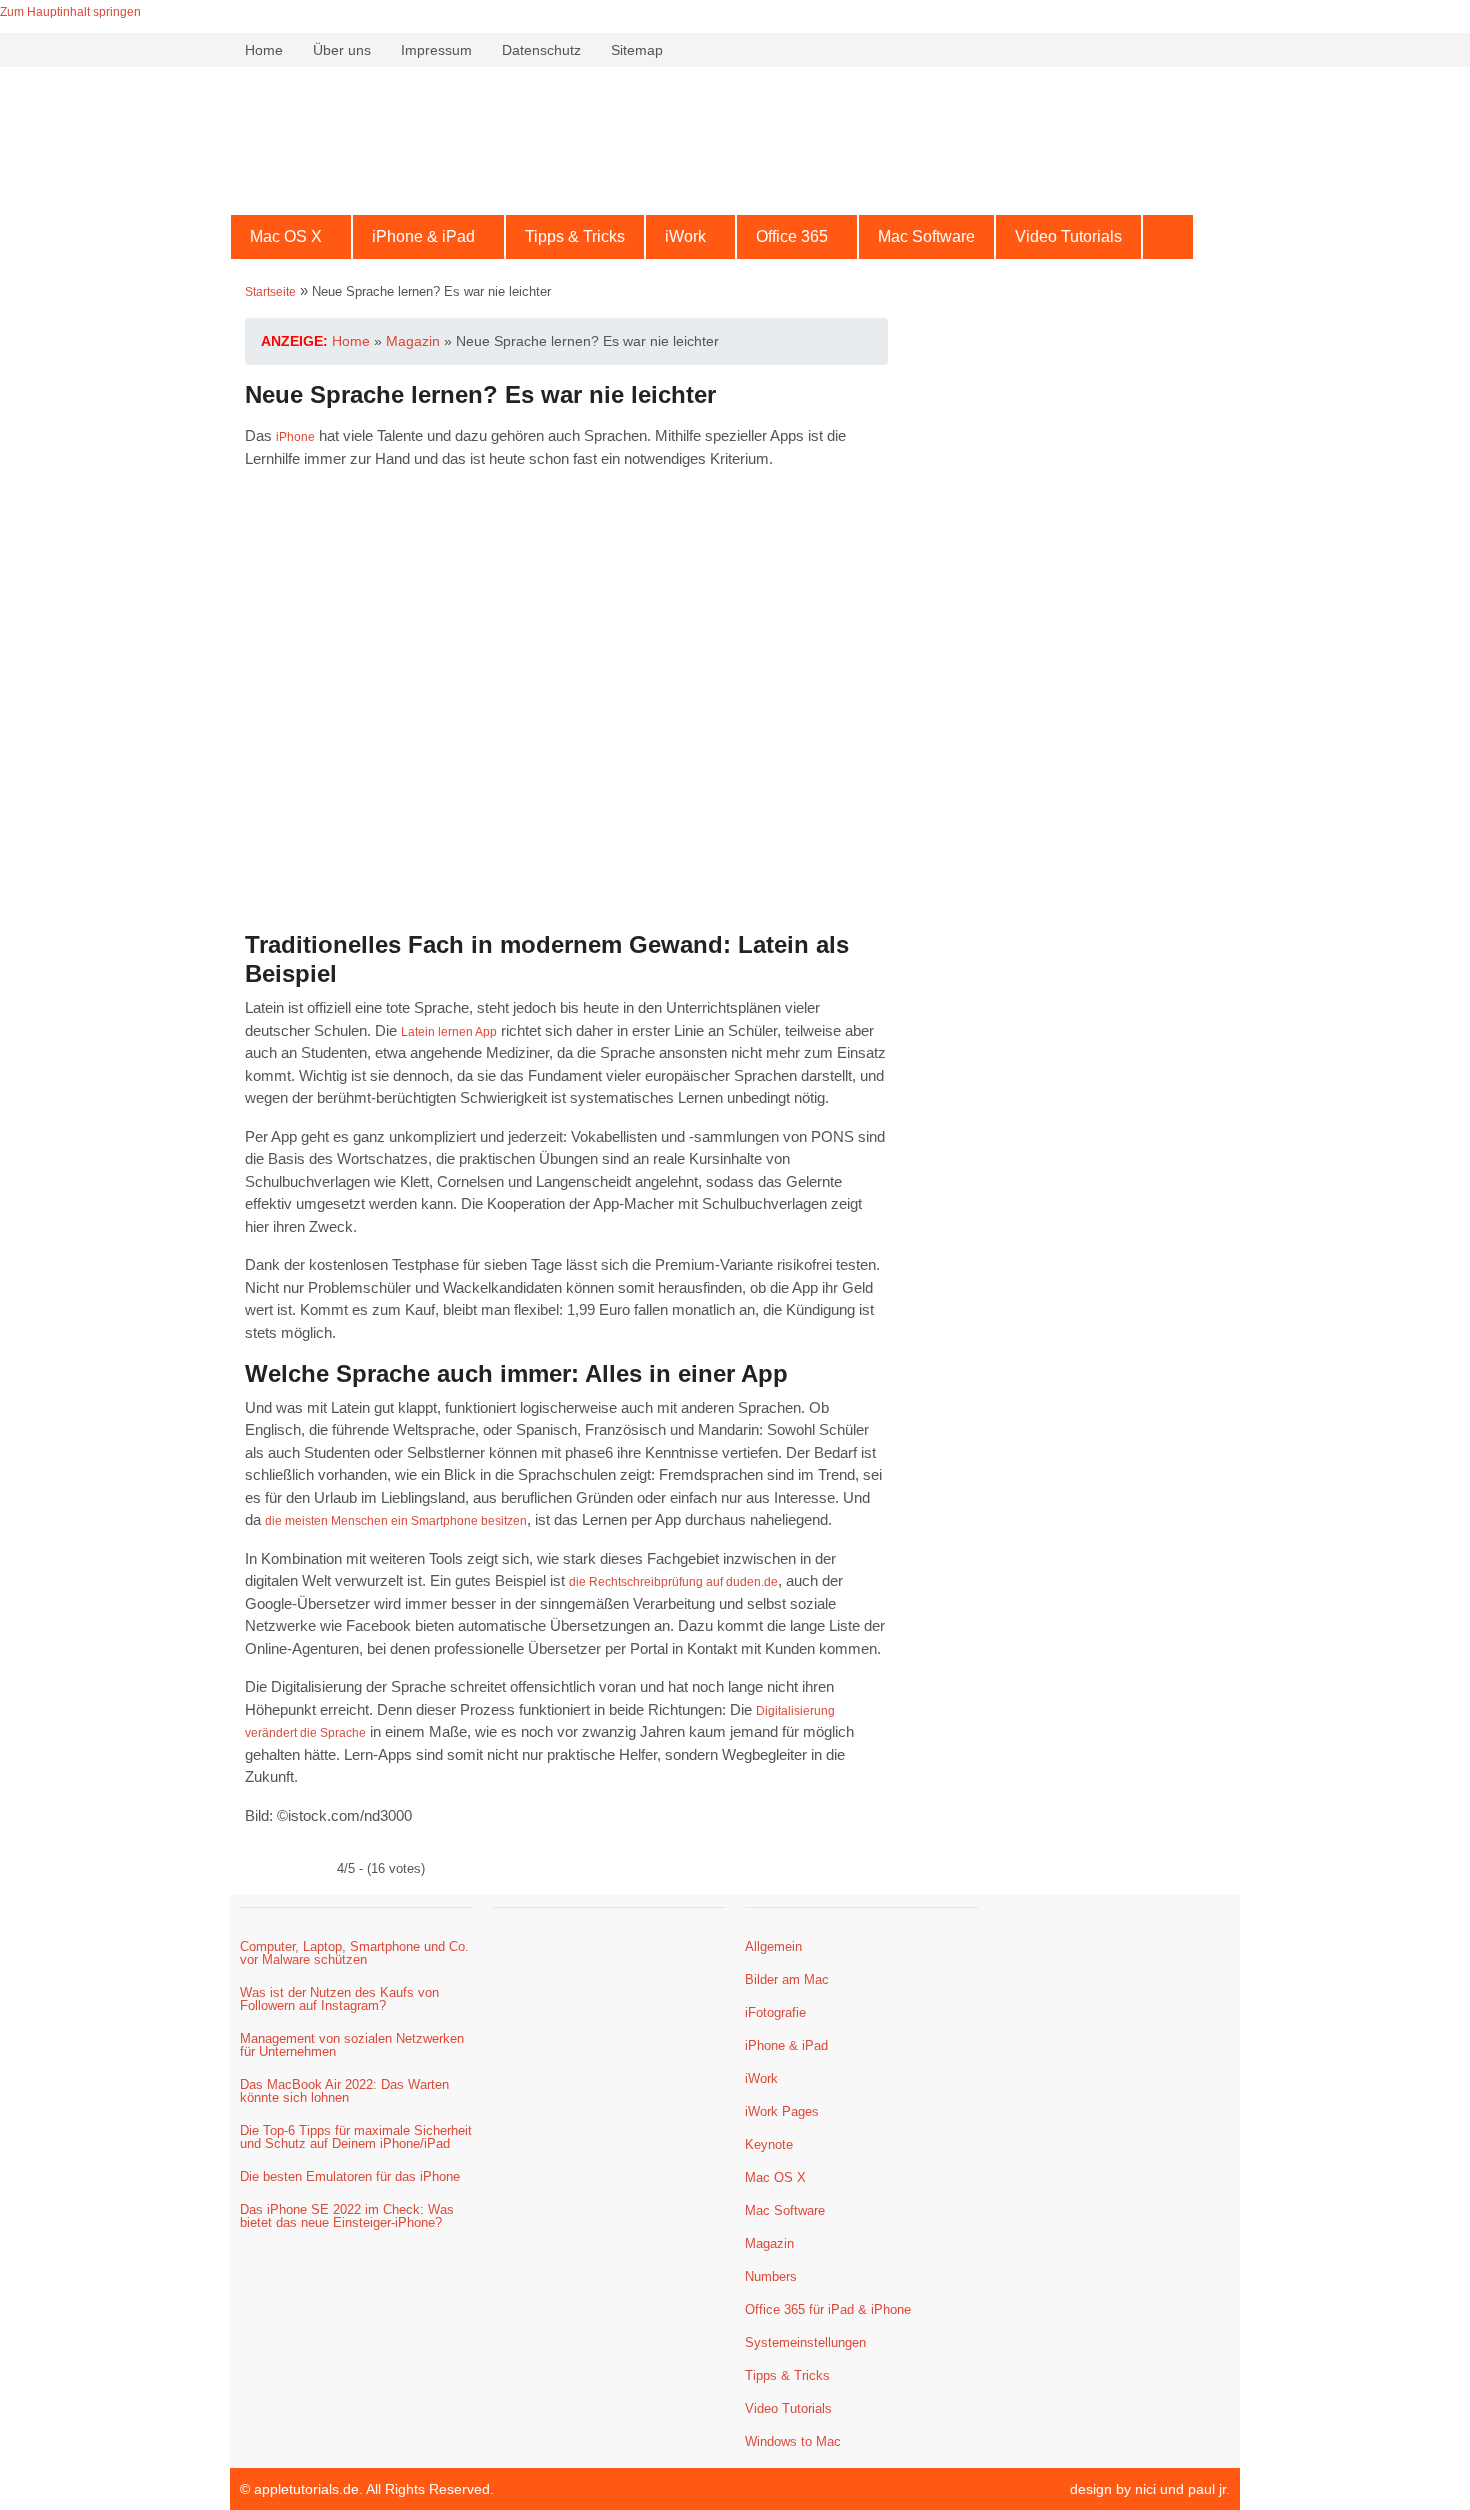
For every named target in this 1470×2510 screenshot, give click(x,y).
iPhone (295, 437)
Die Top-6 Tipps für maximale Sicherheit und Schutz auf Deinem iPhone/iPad (356, 2137)
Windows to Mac (793, 2441)
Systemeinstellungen (805, 2342)
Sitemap (637, 50)
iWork (685, 236)
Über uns (342, 50)
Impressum (436, 50)
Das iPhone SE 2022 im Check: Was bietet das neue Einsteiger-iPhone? (347, 2216)
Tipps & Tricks (575, 236)
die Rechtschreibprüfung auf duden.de (673, 1582)
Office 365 (792, 236)
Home (264, 50)
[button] (291, 237)
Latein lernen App (449, 1032)
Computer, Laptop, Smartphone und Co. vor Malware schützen (354, 1953)
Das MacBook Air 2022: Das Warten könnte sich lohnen (344, 2091)
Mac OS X (286, 236)
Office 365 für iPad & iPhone (828, 2309)
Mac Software (926, 236)
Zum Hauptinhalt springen (70, 12)
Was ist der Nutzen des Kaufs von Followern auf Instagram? (339, 1999)
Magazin (769, 2243)
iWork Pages (782, 2111)
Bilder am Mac (787, 1979)
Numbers (771, 2276)
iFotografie (775, 2012)
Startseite (270, 292)
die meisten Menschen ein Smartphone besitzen (396, 1521)
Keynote (769, 2144)
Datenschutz (541, 50)
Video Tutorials (1068, 236)
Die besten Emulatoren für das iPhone (350, 2176)
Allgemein (773, 1946)
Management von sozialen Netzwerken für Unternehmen (352, 2045)
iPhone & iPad (423, 236)
